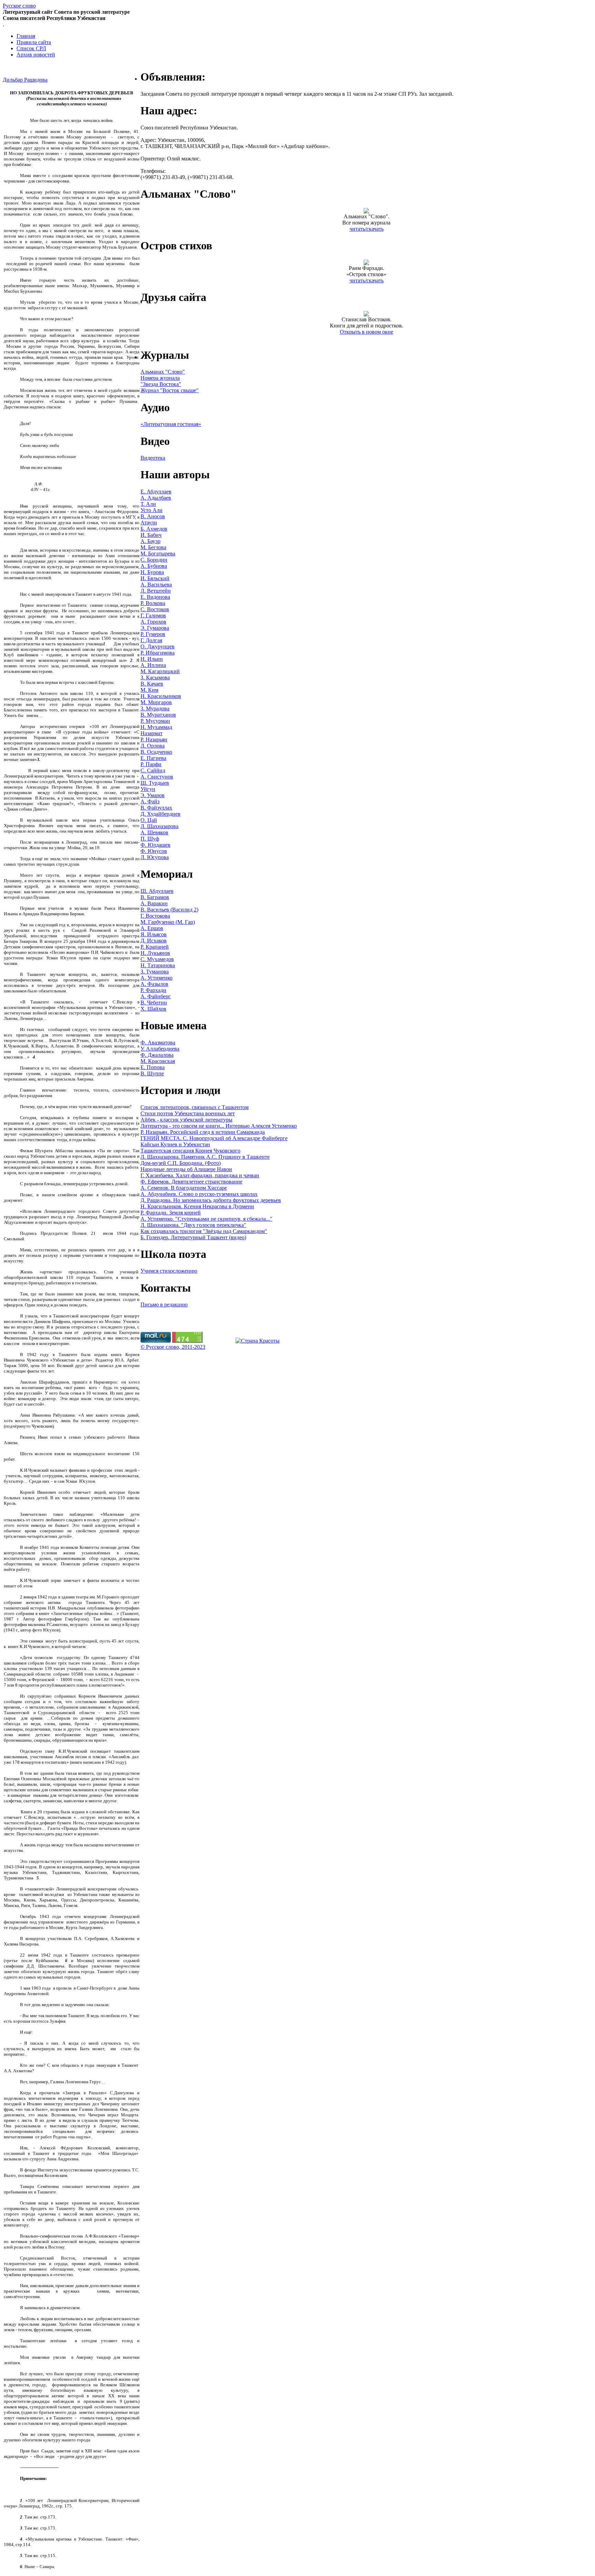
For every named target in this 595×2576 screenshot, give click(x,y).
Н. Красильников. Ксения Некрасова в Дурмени (197, 1206)
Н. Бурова (152, 572)
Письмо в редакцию (164, 1305)
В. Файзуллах (156, 808)
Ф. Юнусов (154, 851)
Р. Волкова (153, 603)
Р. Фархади (153, 990)
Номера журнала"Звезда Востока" (161, 381)
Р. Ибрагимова (158, 653)
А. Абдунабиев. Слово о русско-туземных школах (199, 1194)
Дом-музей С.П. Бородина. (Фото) (181, 1163)
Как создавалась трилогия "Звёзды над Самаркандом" (204, 1231)
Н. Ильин (152, 659)
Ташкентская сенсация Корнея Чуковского (190, 1151)
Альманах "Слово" (163, 372)
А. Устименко (156, 978)
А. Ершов (152, 928)
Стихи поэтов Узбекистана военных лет (188, 1113)
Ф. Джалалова (157, 1055)
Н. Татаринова (158, 965)
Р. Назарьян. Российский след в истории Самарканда (203, 1132)
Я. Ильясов (154, 934)
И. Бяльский (155, 578)
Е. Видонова (155, 597)
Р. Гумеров (153, 634)
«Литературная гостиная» (171, 424)
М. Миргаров (156, 702)
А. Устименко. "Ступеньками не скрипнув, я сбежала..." (206, 1219)
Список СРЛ (31, 48)
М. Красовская (158, 1061)
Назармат (152, 733)
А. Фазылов (154, 984)
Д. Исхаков (154, 941)
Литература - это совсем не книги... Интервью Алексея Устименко (219, 1126)
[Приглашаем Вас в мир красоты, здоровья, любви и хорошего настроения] (258, 1341)
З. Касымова (155, 677)
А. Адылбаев (156, 498)
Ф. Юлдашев (155, 845)
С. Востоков (155, 609)
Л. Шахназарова (159, 826)
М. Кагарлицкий (160, 671)
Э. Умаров (153, 795)
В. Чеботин (154, 1003)
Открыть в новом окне (367, 332)
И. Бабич (151, 535)
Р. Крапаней (155, 947)
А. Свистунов (157, 777)
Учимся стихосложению (169, 1271)
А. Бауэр (150, 541)
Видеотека (153, 458)
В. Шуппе (152, 1073)
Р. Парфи (151, 764)
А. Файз (150, 801)
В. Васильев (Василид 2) (169, 910)
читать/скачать (367, 229)
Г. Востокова (155, 916)
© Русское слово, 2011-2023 (173, 1347)
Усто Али (152, 510)
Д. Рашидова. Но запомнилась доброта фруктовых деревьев (211, 1200)
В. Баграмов (155, 897)
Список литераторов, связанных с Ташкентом (195, 1107)
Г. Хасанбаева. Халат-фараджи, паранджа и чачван (200, 1175)
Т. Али (148, 504)
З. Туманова (155, 972)
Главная (26, 36)
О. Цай (149, 820)
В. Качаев (152, 684)
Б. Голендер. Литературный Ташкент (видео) (193, 1237)
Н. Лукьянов (155, 953)
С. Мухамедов (157, 959)
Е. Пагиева (153, 758)
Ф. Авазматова (158, 1042)
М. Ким (149, 690)
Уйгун (148, 789)
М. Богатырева (158, 554)
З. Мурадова (155, 708)
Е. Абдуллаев (156, 492)
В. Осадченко (156, 752)
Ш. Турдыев (155, 783)
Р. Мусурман (155, 721)
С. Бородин (154, 560)
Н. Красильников (161, 696)
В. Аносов (153, 516)
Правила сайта (34, 42)
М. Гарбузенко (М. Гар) (168, 922)
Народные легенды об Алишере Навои (186, 1169)
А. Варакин (154, 903)
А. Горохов (153, 622)
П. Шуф (150, 839)
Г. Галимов (153, 616)
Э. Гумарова (155, 628)
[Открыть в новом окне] (366, 315)
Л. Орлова (153, 746)
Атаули (149, 523)
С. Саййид (153, 770)
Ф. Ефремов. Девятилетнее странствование (191, 1182)
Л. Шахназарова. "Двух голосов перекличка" (193, 1225)
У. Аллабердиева (160, 1049)
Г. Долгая (151, 640)
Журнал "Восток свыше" (170, 390)
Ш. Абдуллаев (157, 891)
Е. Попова (153, 1067)
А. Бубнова (154, 566)
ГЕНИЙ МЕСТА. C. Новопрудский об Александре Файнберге (214, 1138)
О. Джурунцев (158, 646)
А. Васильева (156, 585)
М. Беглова (153, 547)
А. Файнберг (156, 996)
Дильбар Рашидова (25, 80)
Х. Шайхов (153, 1009)
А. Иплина (153, 665)
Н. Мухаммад (156, 727)
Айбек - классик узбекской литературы (186, 1120)
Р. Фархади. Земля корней (171, 1213)
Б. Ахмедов (154, 529)
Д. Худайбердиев (160, 814)
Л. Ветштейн (156, 591)
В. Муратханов (158, 715)
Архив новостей (36, 55)
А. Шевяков (154, 832)
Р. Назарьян (154, 739)
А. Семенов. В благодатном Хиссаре (184, 1188)
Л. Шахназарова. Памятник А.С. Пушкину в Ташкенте (205, 1157)
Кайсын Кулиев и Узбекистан (175, 1144)
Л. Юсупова (155, 857)
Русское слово (19, 6)
